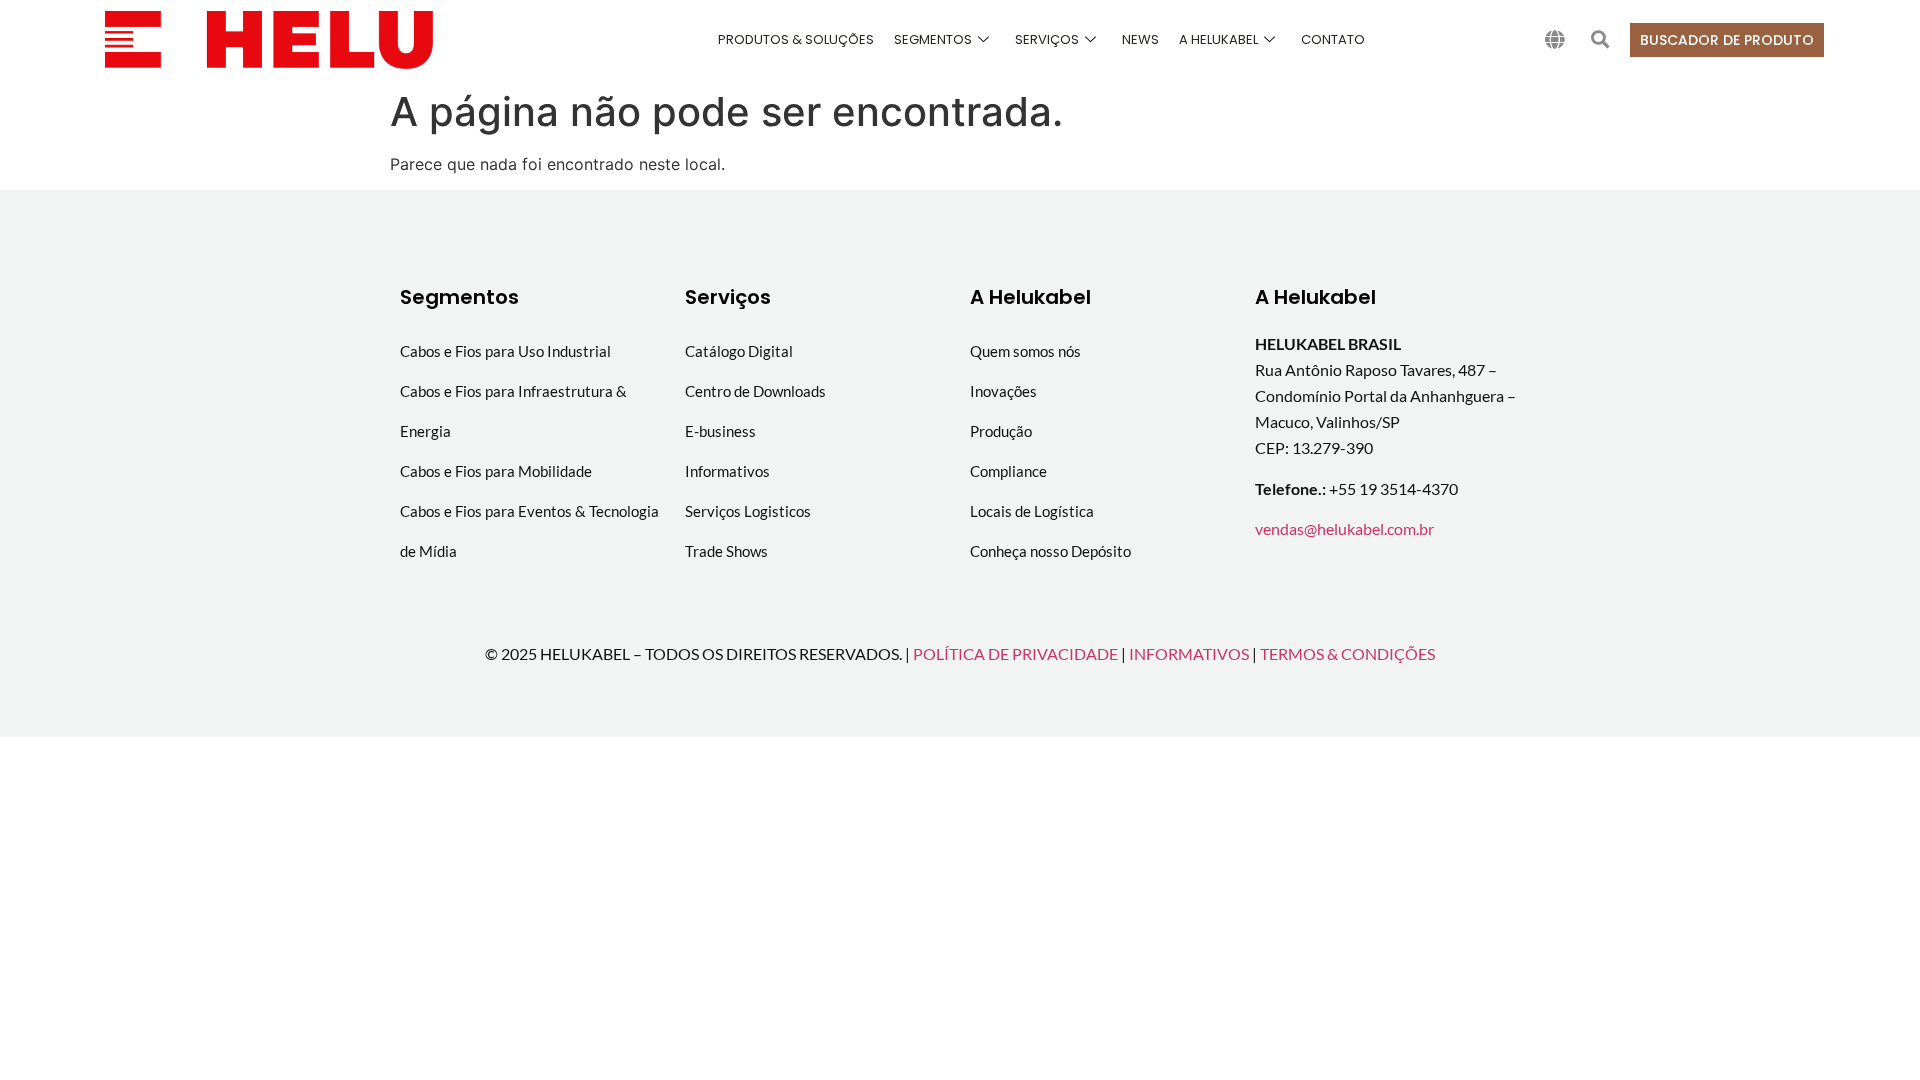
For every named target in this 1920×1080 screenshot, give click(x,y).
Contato (1333, 39)
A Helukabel (1218, 39)
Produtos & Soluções (796, 39)
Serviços (1047, 39)
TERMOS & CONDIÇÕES (1347, 653)
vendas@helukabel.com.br (1344, 528)
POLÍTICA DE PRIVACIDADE (1015, 653)
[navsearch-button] (1600, 40)
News (1140, 39)
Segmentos (933, 39)
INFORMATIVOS (1189, 653)
